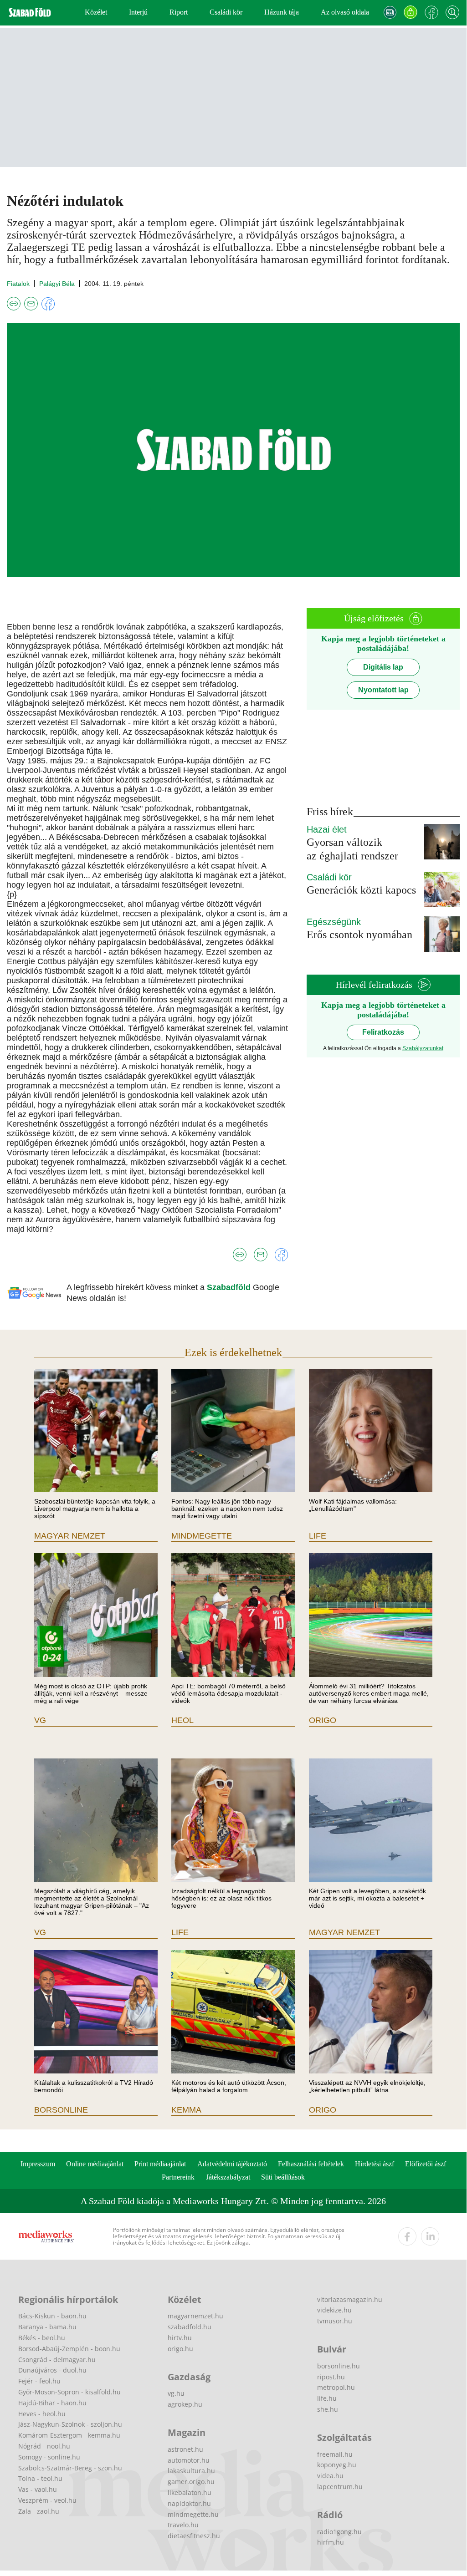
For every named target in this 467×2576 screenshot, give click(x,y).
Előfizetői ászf (426, 2164)
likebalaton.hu (190, 2492)
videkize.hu (334, 2310)
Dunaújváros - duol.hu (52, 2370)
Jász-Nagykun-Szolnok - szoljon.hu (70, 2424)
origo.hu (180, 2349)
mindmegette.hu (193, 2514)
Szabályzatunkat (423, 1048)
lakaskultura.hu (191, 2471)
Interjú (138, 12)
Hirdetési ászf (375, 2164)
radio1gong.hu (339, 2532)
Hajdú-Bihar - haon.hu (52, 2403)
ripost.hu (331, 2377)
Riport (179, 12)
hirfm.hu (331, 2542)
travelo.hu (183, 2525)
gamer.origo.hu (191, 2482)
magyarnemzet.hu (195, 2316)
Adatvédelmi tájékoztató (232, 2164)
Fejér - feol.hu (39, 2381)
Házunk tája (282, 12)
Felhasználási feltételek (311, 2164)
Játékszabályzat (228, 2177)
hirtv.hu (180, 2338)
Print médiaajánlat (160, 2164)
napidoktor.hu (189, 2503)
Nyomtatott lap (383, 690)
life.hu (327, 2398)
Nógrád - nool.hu (44, 2446)
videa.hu (330, 2476)
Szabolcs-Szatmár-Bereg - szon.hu (70, 2468)
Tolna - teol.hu (40, 2478)
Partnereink (178, 2177)
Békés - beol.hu (42, 2338)
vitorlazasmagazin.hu (350, 2299)
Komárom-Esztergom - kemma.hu (69, 2435)
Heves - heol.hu (42, 2414)
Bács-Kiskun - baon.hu (52, 2316)
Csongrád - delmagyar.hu (57, 2360)
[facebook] (407, 2236)
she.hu (328, 2409)
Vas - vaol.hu (38, 2489)
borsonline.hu (339, 2366)
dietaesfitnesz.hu (194, 2536)
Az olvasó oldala (345, 12)
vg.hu (176, 2393)
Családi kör (226, 12)
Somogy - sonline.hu (49, 2457)
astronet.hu (185, 2449)
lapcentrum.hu (340, 2487)
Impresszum (38, 2164)
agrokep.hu (185, 2404)
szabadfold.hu (190, 2327)
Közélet (96, 12)
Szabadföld (230, 1287)
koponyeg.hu (337, 2465)
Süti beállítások (283, 2177)
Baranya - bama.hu (47, 2327)
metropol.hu (336, 2387)
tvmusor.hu (335, 2321)
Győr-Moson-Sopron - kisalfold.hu (69, 2392)
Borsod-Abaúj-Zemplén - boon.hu (69, 2349)
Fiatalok (18, 284)
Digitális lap (383, 667)
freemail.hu (335, 2454)
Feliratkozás (383, 1032)
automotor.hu (189, 2460)
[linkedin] (430, 2236)
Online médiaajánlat (95, 2164)
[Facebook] (431, 12)
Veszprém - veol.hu (47, 2500)
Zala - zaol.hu (39, 2511)
